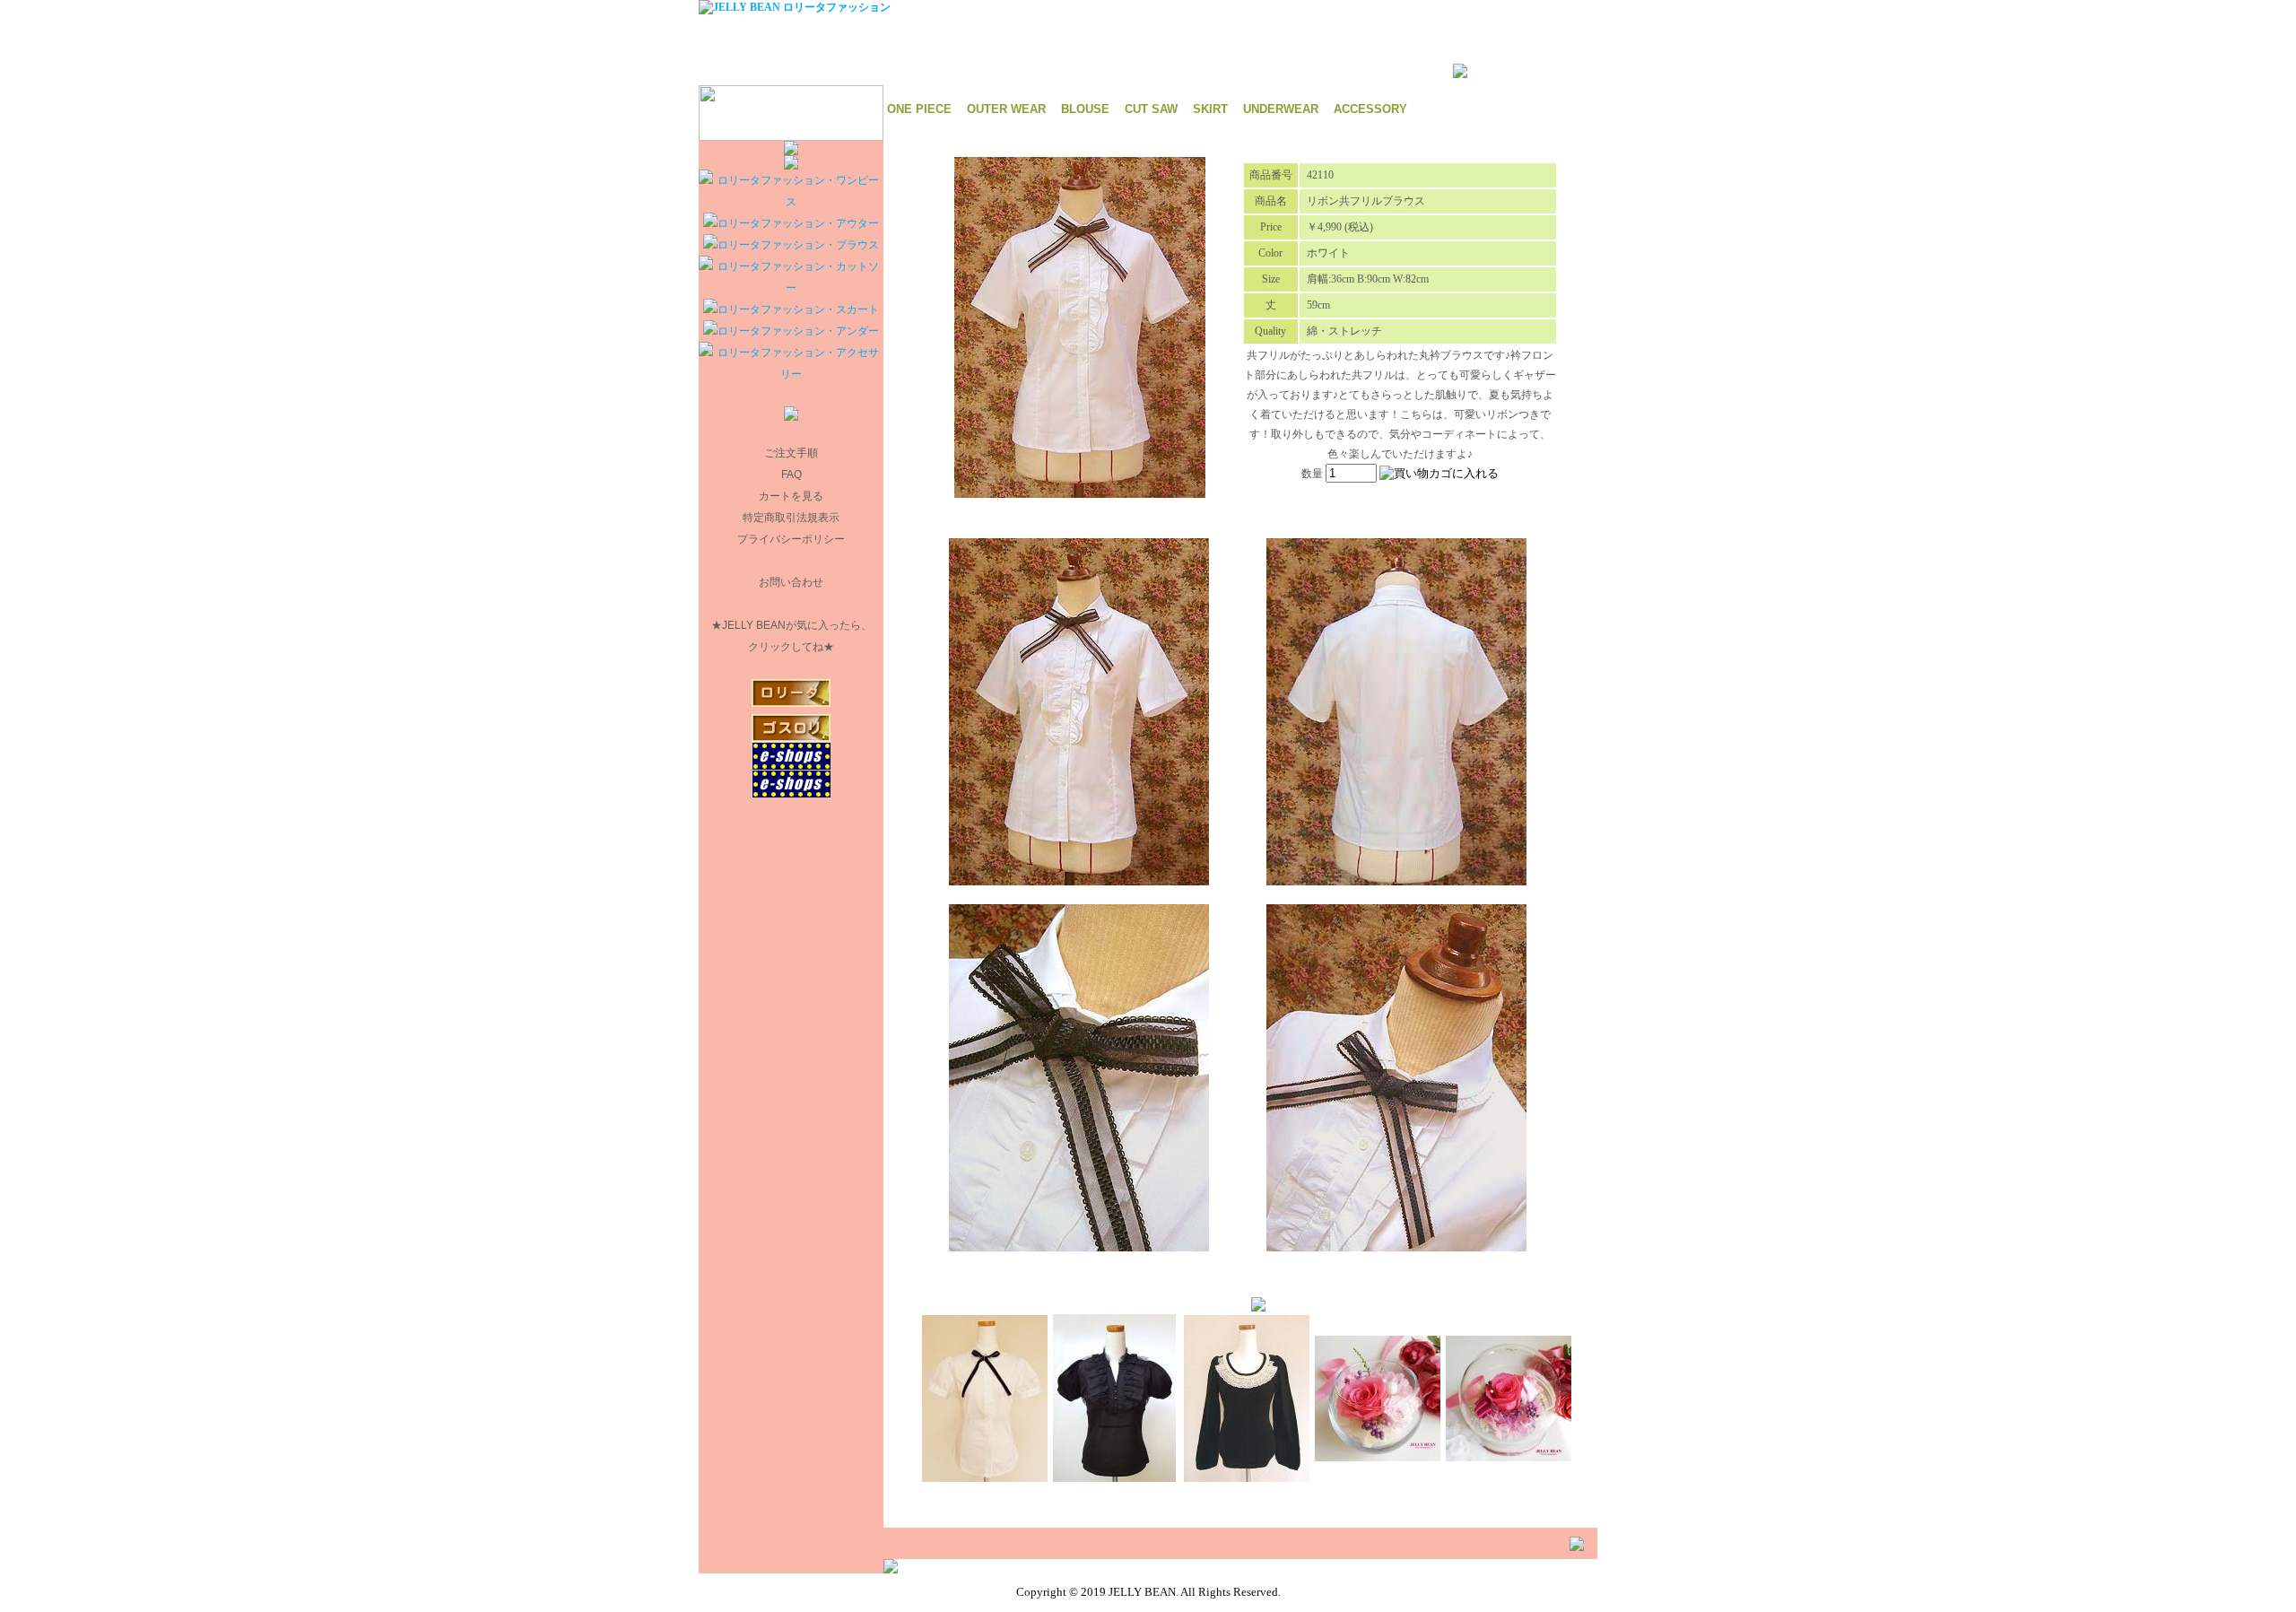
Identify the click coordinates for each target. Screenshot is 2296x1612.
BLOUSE (1085, 109)
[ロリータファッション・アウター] (791, 223)
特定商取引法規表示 (791, 518)
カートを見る (791, 496)
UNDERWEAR (1281, 109)
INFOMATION (981, 7)
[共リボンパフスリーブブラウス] (985, 1477)
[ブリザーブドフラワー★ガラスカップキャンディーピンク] (1378, 1456)
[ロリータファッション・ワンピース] (791, 202)
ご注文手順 (791, 453)
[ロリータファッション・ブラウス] (791, 245)
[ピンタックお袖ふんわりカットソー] (1247, 1477)
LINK (1226, 7)
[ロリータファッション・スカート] (791, 309)
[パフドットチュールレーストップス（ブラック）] (1114, 1477)
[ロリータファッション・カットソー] (791, 288)
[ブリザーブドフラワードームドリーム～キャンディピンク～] (1509, 1456)
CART (1189, 7)
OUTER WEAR (1006, 109)
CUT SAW (1151, 109)
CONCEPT (1052, 7)
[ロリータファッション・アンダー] (791, 331)
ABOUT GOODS (1125, 7)
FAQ (791, 475)
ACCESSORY (1370, 109)
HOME (915, 7)
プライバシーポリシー (791, 539)
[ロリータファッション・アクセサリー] (791, 374)
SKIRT (1210, 109)
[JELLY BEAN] (795, 7)
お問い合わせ (791, 582)
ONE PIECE (919, 109)
